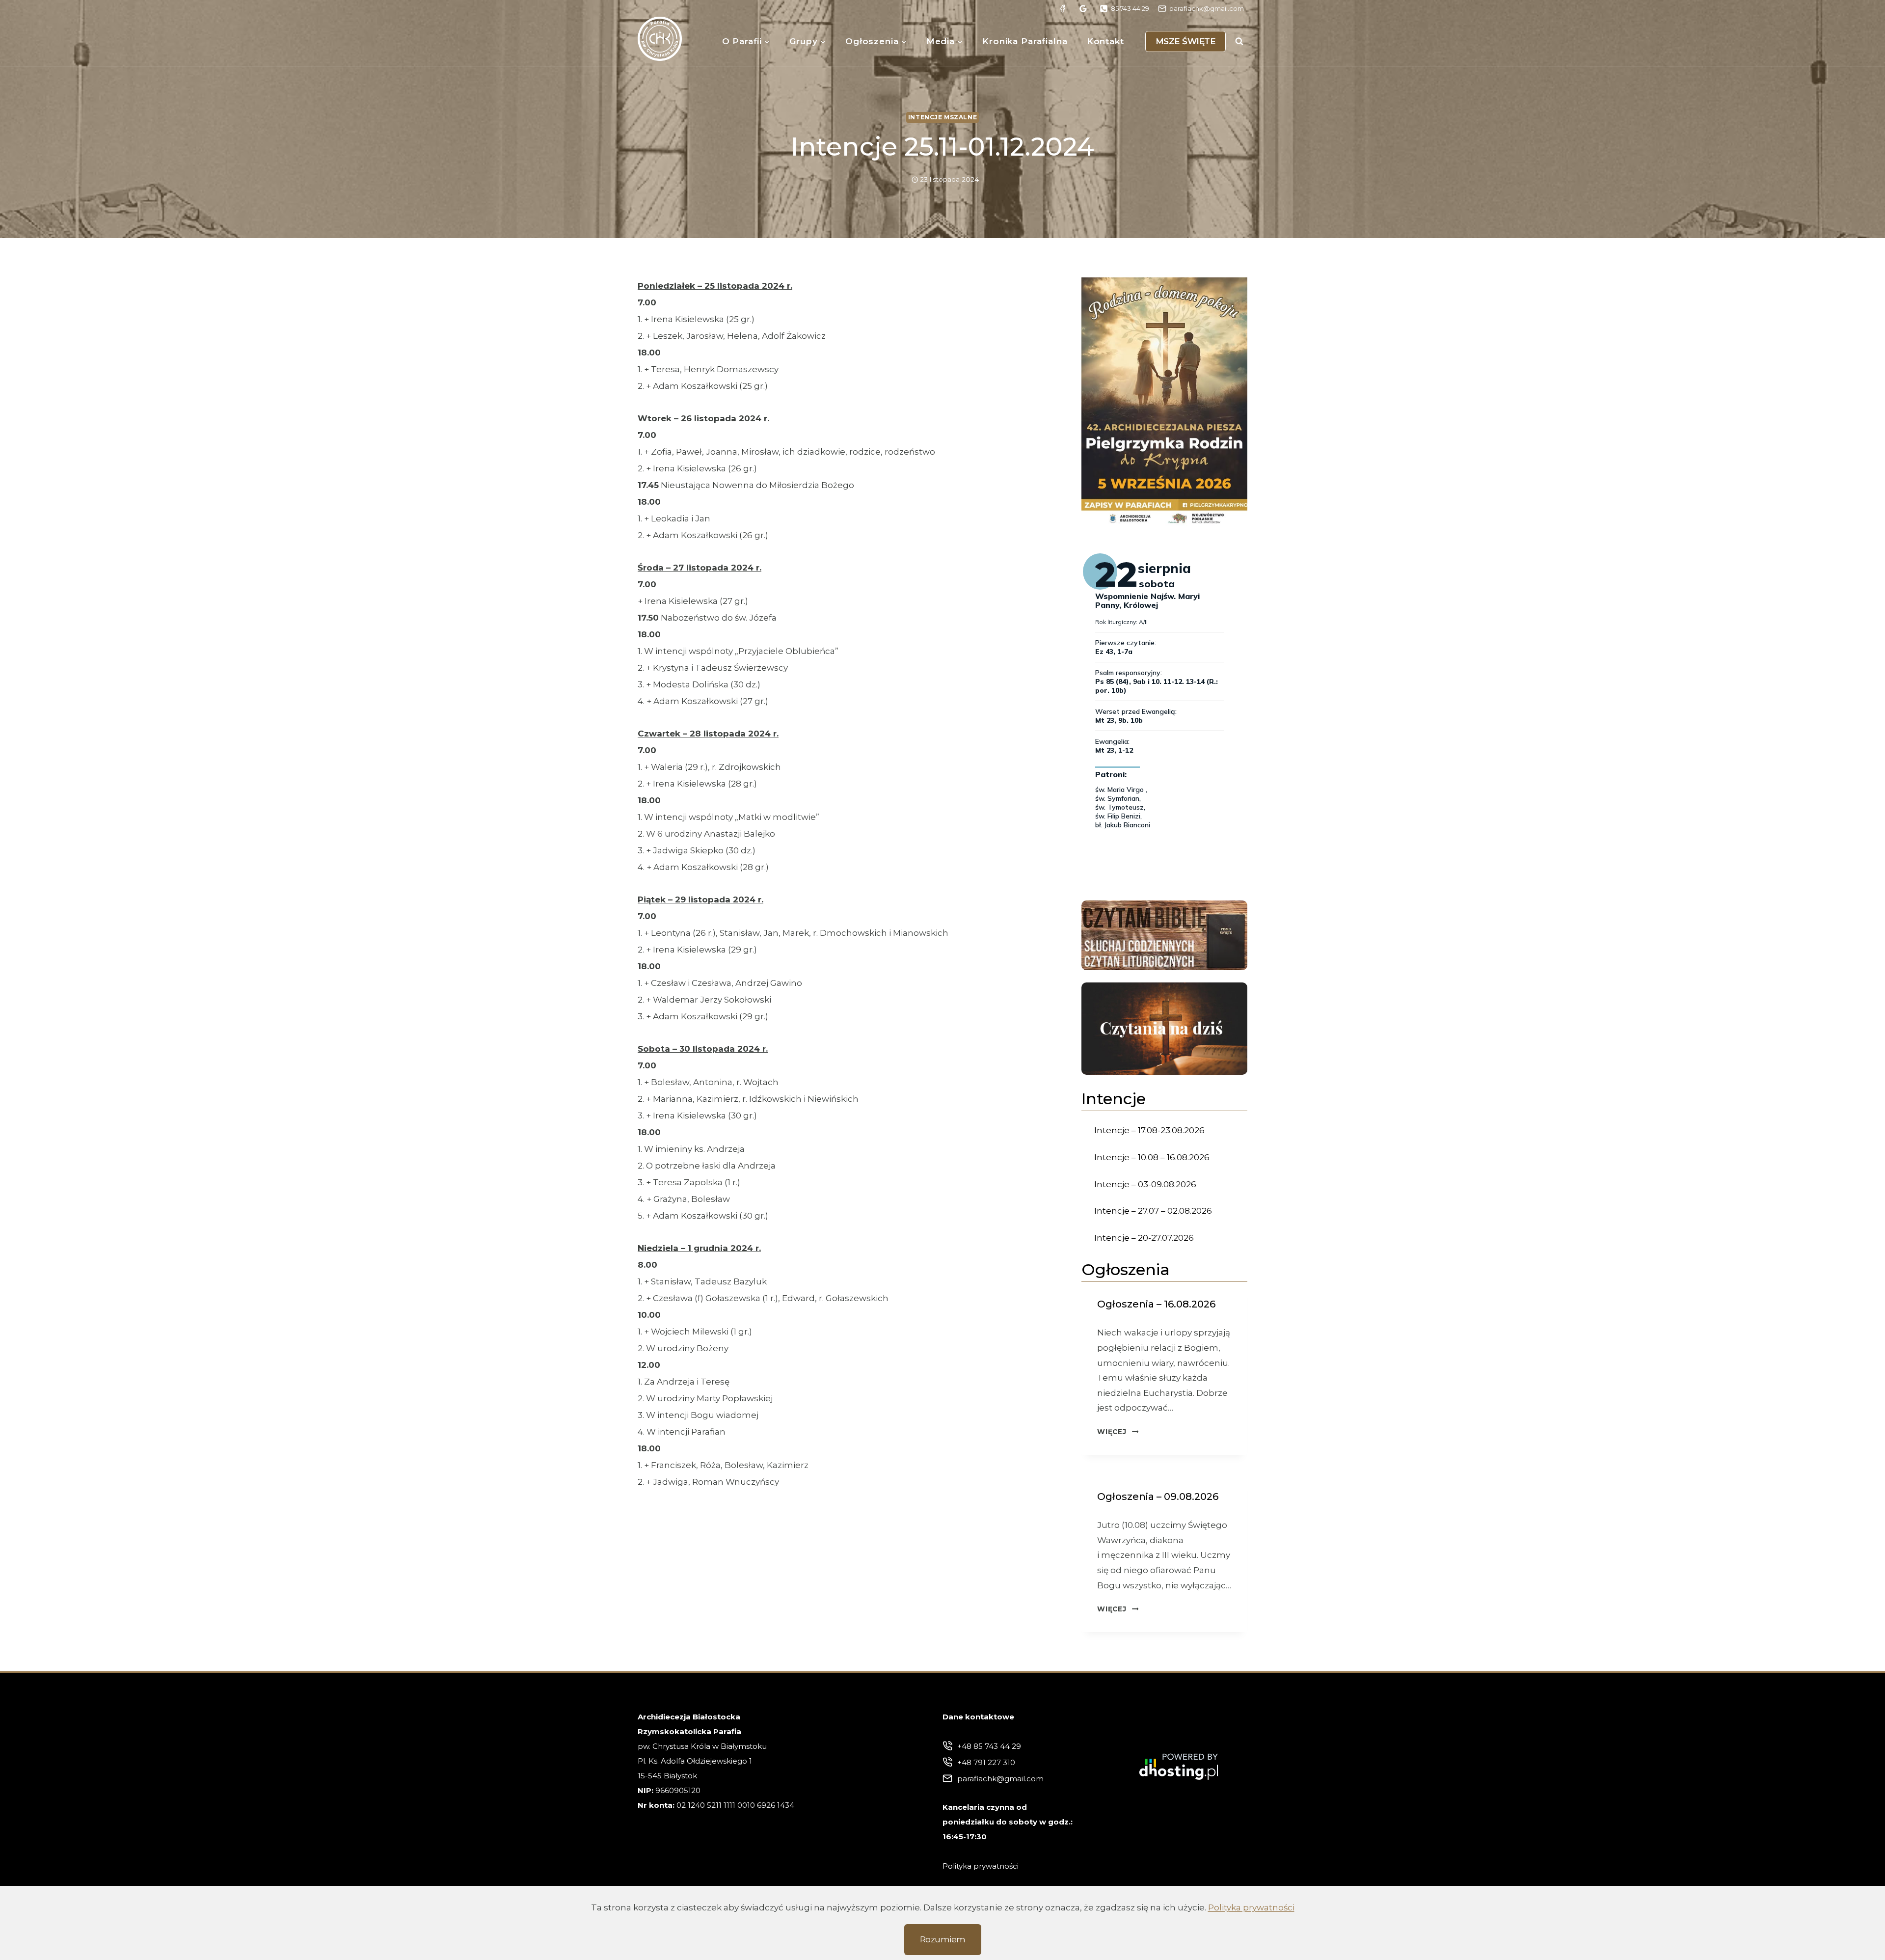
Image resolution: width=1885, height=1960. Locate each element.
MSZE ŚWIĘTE (1186, 41)
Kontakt (1105, 41)
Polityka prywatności (1251, 1907)
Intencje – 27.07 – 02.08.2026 (1153, 1211)
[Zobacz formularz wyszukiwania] (1239, 41)
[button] (1164, 402)
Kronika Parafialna (1025, 41)
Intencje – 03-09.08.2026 (1145, 1184)
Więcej (1118, 1432)
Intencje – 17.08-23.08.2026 (1149, 1130)
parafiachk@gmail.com (1000, 1779)
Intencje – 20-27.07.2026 (1144, 1238)
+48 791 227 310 (986, 1762)
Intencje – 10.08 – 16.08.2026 (1152, 1157)
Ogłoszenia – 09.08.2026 (1158, 1497)
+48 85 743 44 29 (989, 1746)
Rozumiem (943, 1939)
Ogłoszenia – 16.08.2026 (1156, 1304)
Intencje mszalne (943, 117)
